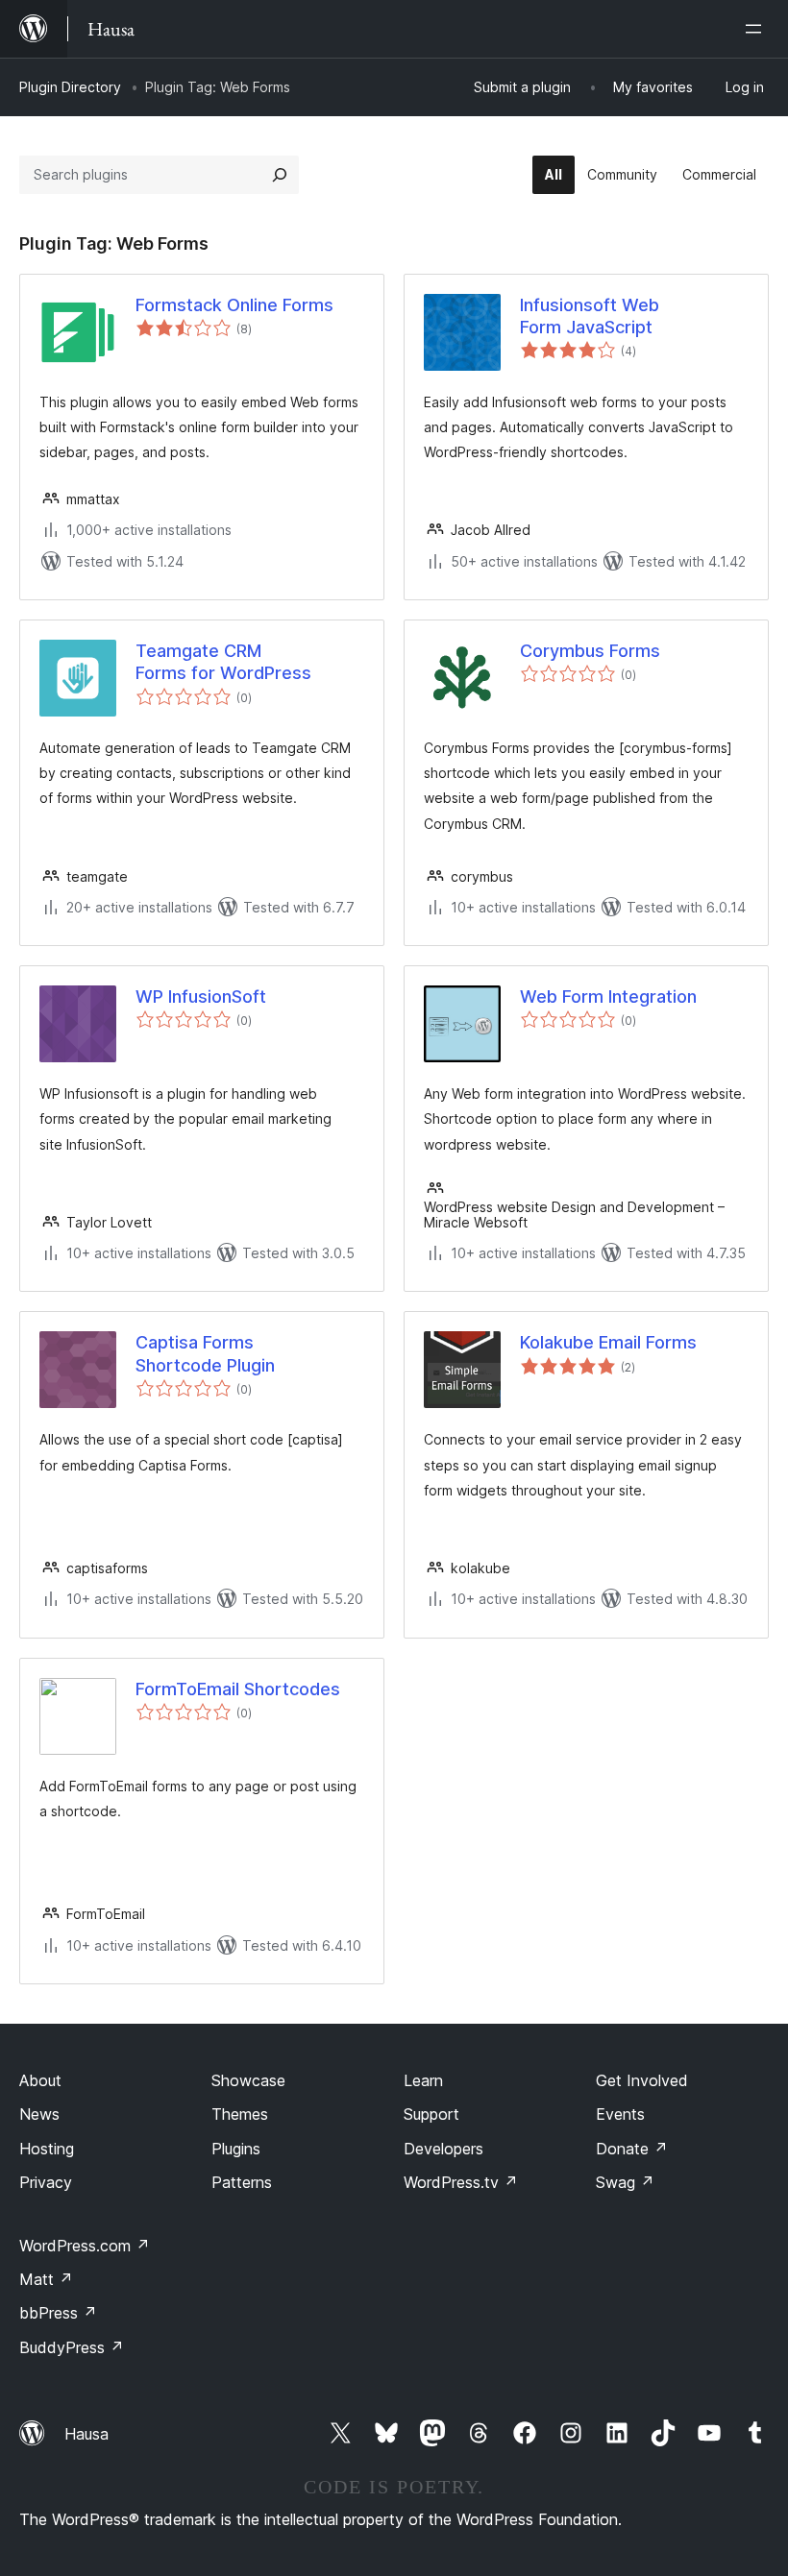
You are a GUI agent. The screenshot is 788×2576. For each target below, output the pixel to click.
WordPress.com (85, 2246)
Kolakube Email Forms (608, 1342)
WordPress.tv (461, 2182)
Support (431, 2114)
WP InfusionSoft (201, 996)
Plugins (236, 2149)
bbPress (58, 2313)
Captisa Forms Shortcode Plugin (205, 1353)
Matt (46, 2279)
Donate (632, 2149)
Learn (423, 2080)
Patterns (242, 2182)
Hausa (86, 2434)
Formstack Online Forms (234, 305)
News (39, 2114)
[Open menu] (757, 29)
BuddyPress (72, 2347)
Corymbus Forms (590, 651)
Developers (443, 2149)
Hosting (47, 2149)
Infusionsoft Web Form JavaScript (590, 316)
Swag (625, 2182)
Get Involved (642, 2080)
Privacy (46, 2182)
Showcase (248, 2080)
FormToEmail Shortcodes (238, 1689)
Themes (240, 2114)
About (40, 2080)
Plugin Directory (70, 87)
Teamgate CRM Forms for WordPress (223, 662)
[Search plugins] (280, 175)
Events (620, 2114)
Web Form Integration (608, 996)
